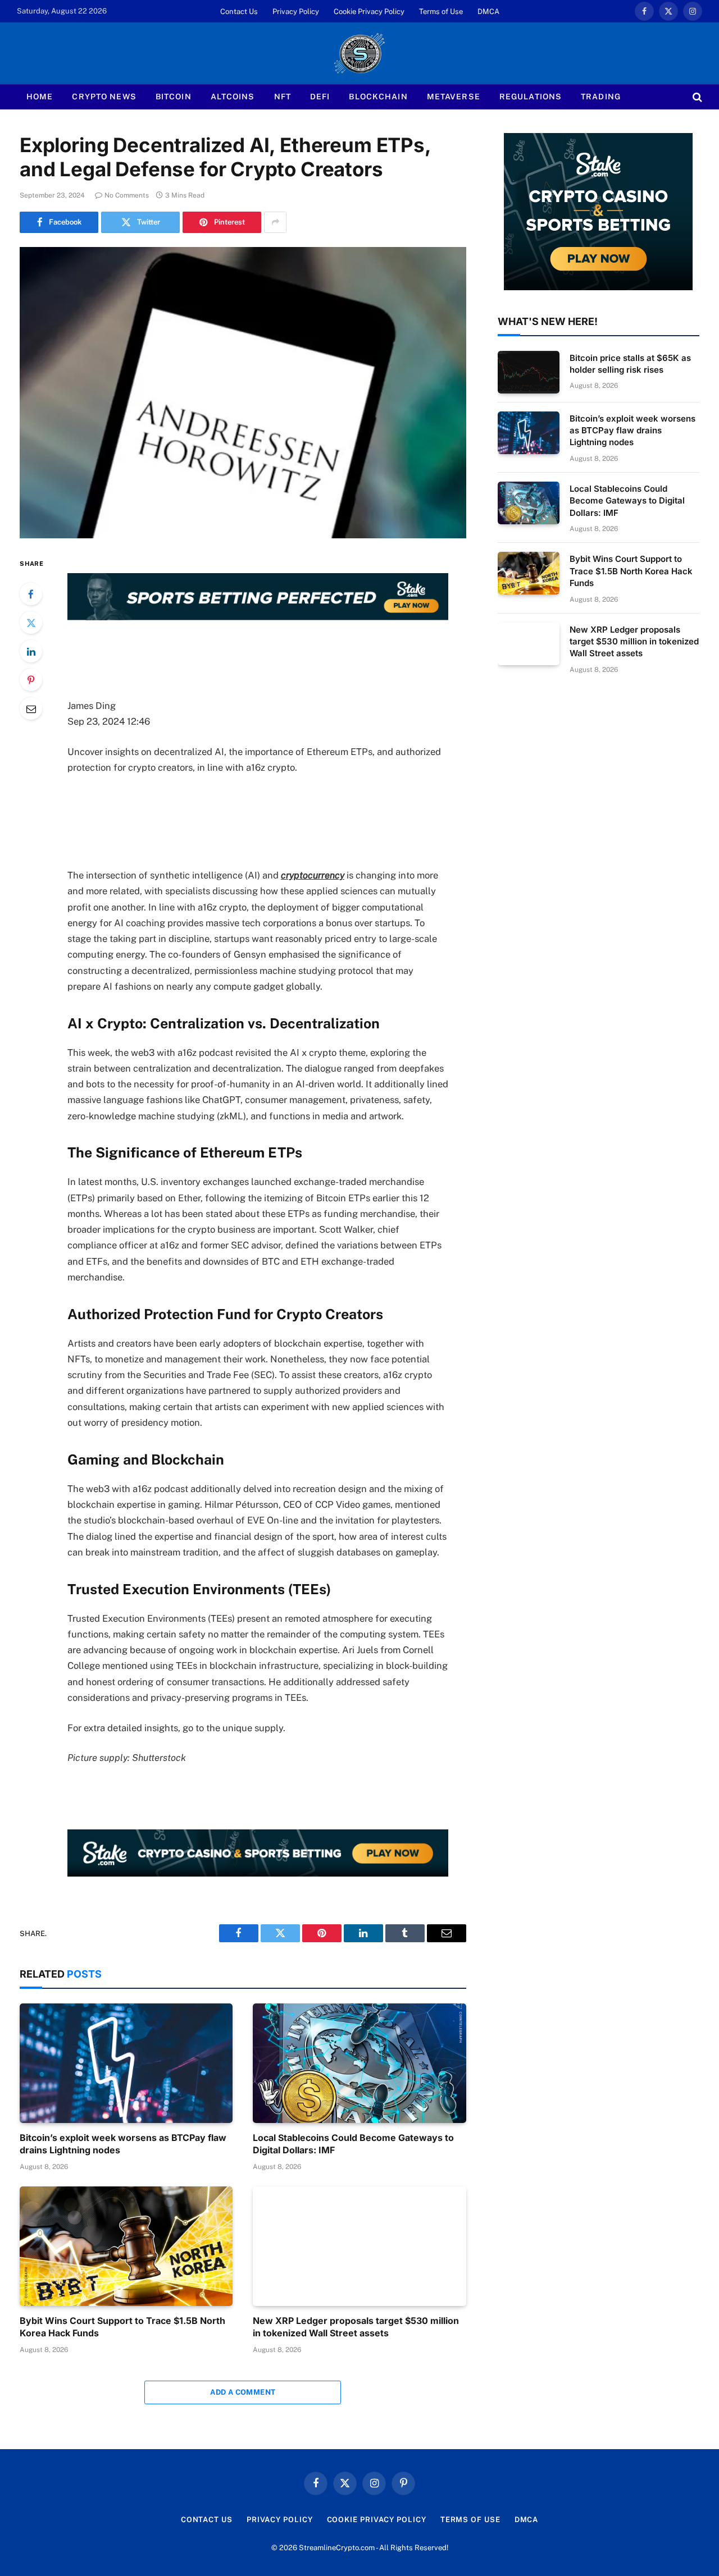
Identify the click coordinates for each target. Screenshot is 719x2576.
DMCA (488, 12)
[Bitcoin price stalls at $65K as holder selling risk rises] (529, 372)
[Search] (696, 97)
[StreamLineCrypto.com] (359, 53)
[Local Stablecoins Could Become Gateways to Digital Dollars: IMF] (359, 2063)
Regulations (531, 97)
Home (40, 97)
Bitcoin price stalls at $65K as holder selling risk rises (630, 364)
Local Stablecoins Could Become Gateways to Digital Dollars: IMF (353, 2144)
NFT (283, 97)
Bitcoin (174, 97)
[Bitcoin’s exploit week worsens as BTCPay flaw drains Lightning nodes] (126, 2063)
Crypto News (104, 97)
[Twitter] (31, 623)
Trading (601, 97)
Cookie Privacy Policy (369, 12)
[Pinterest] (31, 680)
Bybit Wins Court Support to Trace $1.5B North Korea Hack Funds (122, 2327)
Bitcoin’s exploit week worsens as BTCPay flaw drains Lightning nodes (123, 2144)
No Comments (127, 195)
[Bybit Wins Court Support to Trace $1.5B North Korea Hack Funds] (126, 2246)
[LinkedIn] (31, 651)
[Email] (31, 708)
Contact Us (239, 12)
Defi (320, 97)
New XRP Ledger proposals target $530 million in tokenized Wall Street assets (356, 2327)
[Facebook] (31, 594)
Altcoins (233, 97)
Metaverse (454, 97)
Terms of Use (441, 12)
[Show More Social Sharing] (275, 222)
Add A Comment (243, 2392)
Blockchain (378, 97)
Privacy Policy (296, 12)
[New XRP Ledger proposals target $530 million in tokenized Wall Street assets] (359, 2246)
